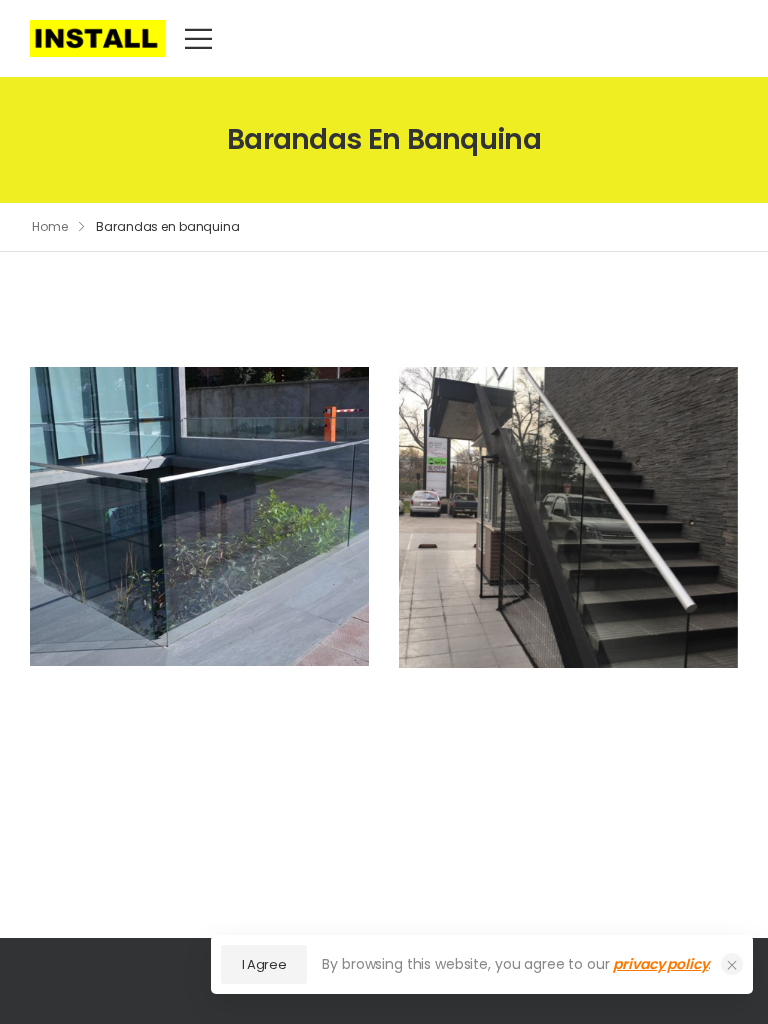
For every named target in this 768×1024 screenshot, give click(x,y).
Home (50, 226)
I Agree (264, 964)
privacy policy (660, 964)
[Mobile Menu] (198, 38)
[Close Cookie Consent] (732, 964)
